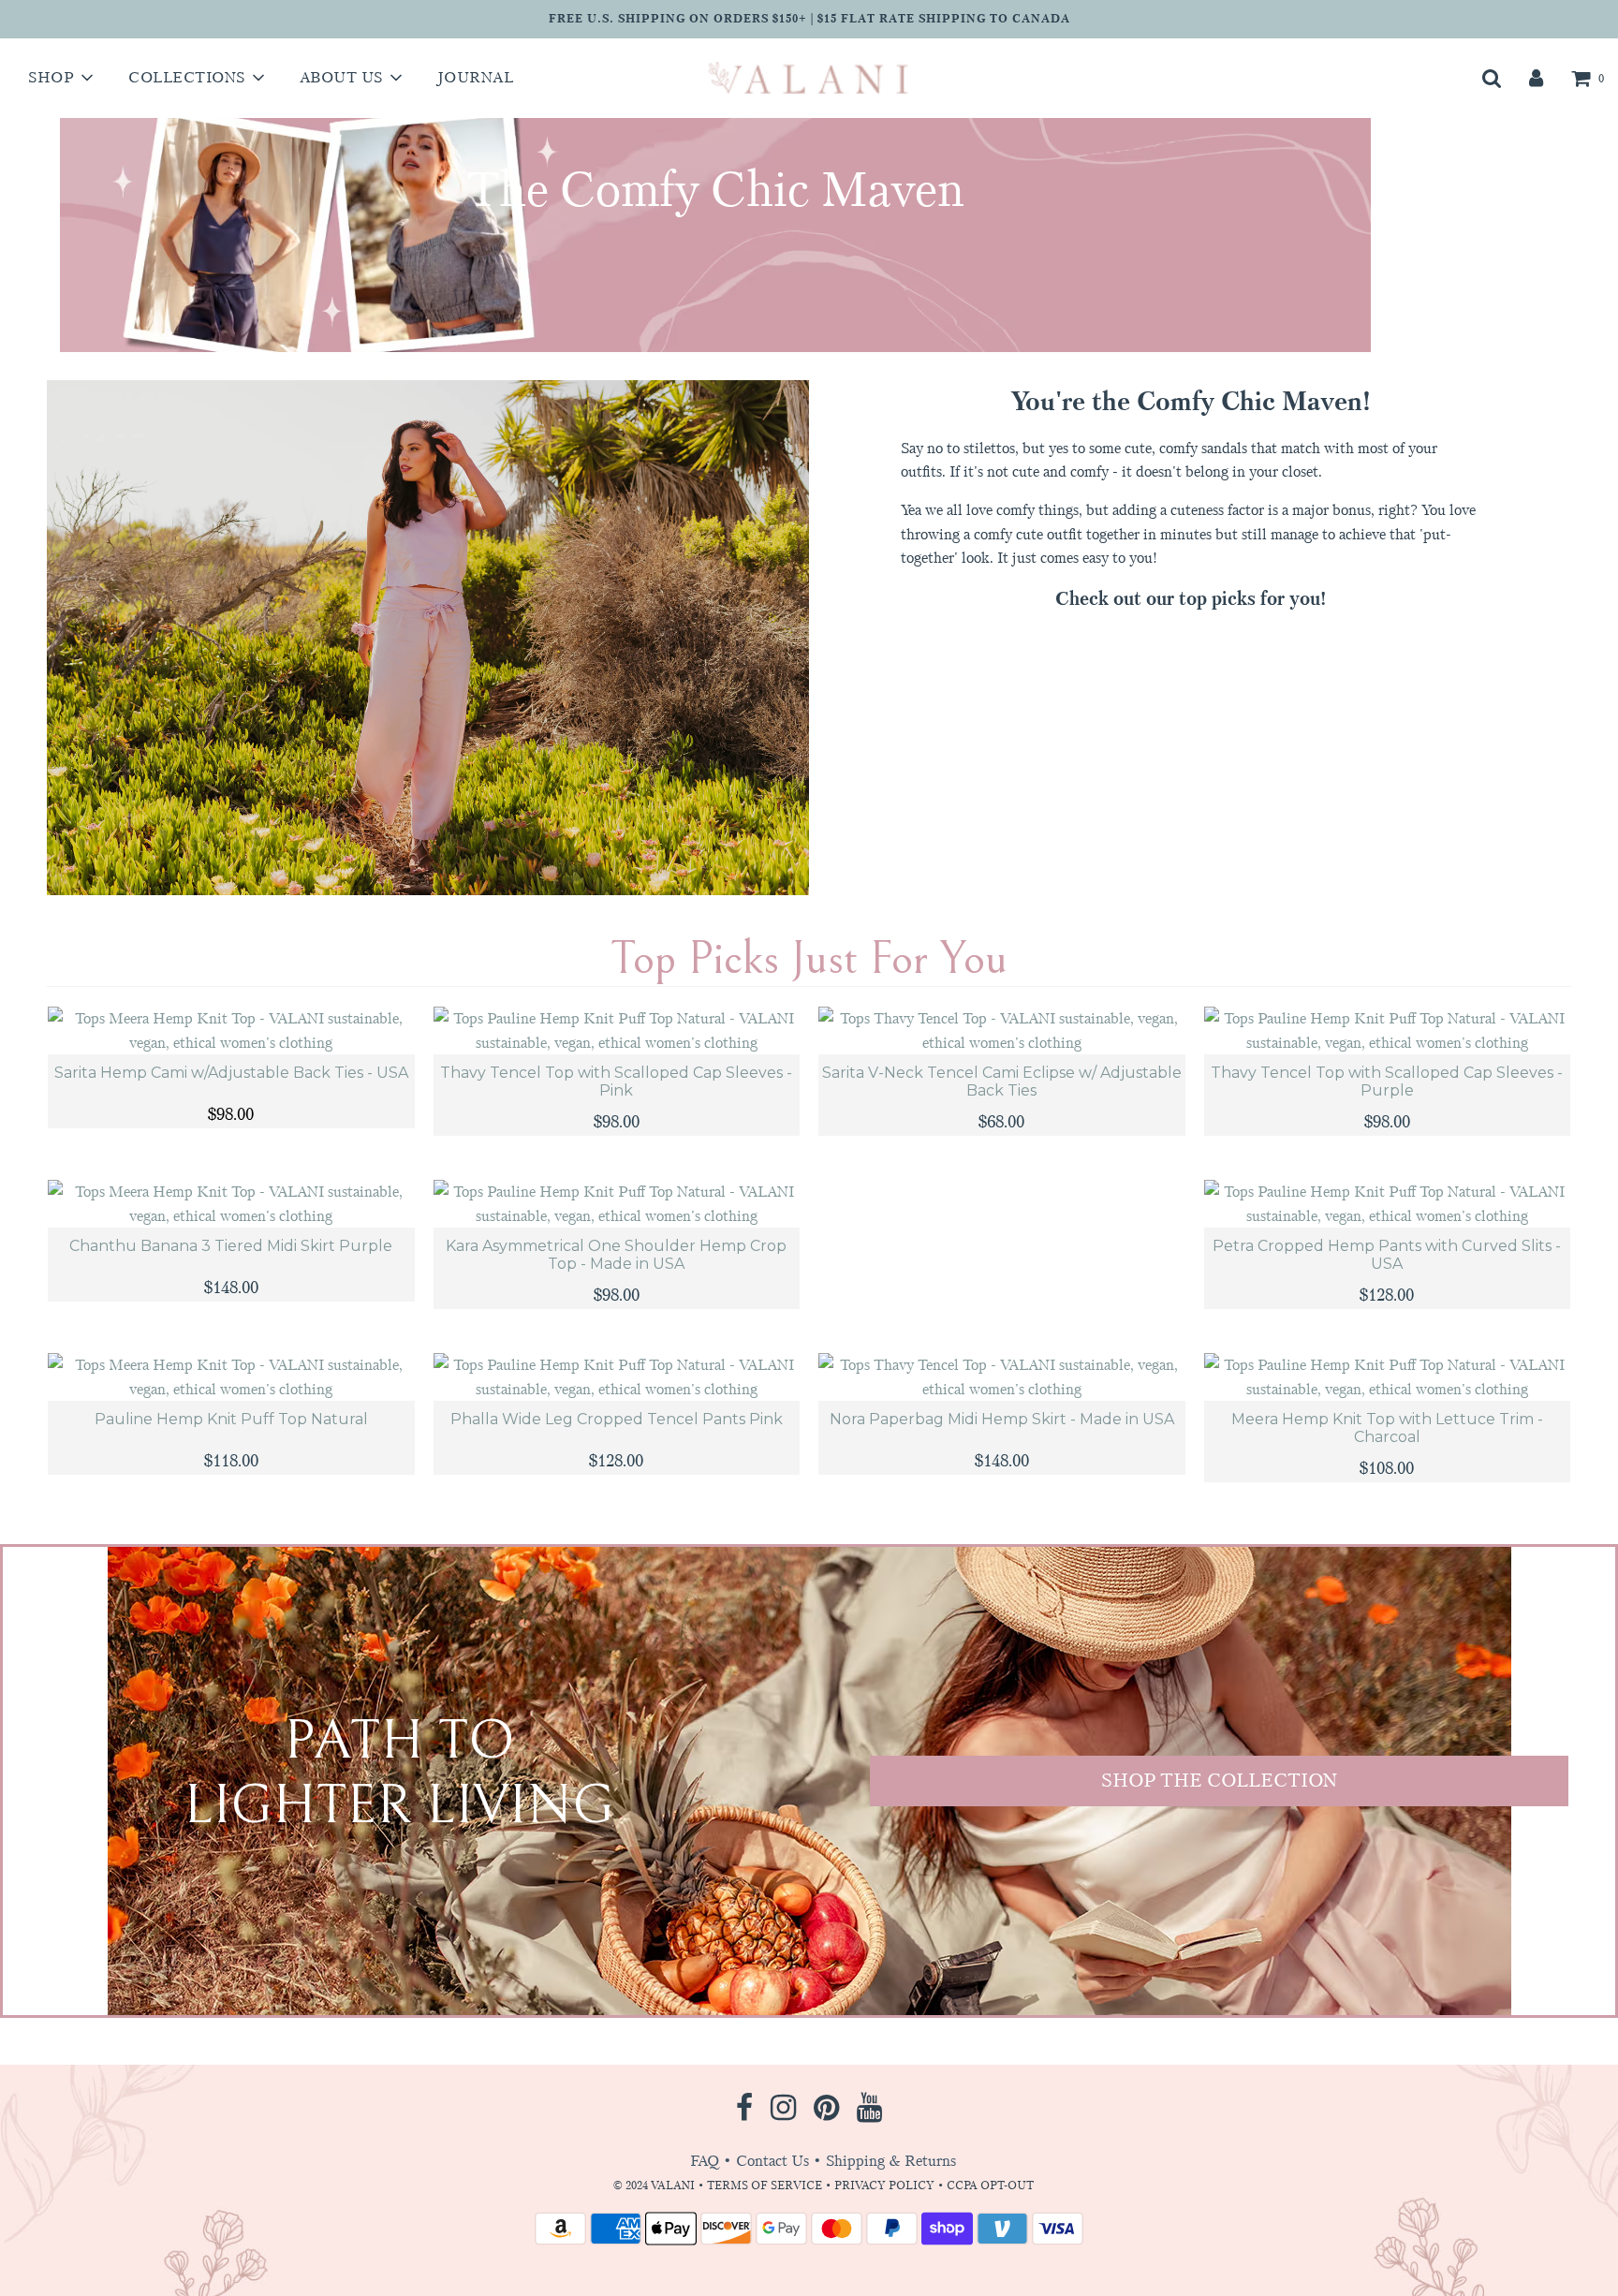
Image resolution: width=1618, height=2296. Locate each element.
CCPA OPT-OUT (990, 2186)
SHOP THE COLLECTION (1219, 1781)
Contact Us (772, 2161)
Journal (476, 77)
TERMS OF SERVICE (765, 2186)
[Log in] (1536, 77)
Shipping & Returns (891, 2161)
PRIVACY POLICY (886, 2186)
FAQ (705, 2161)
